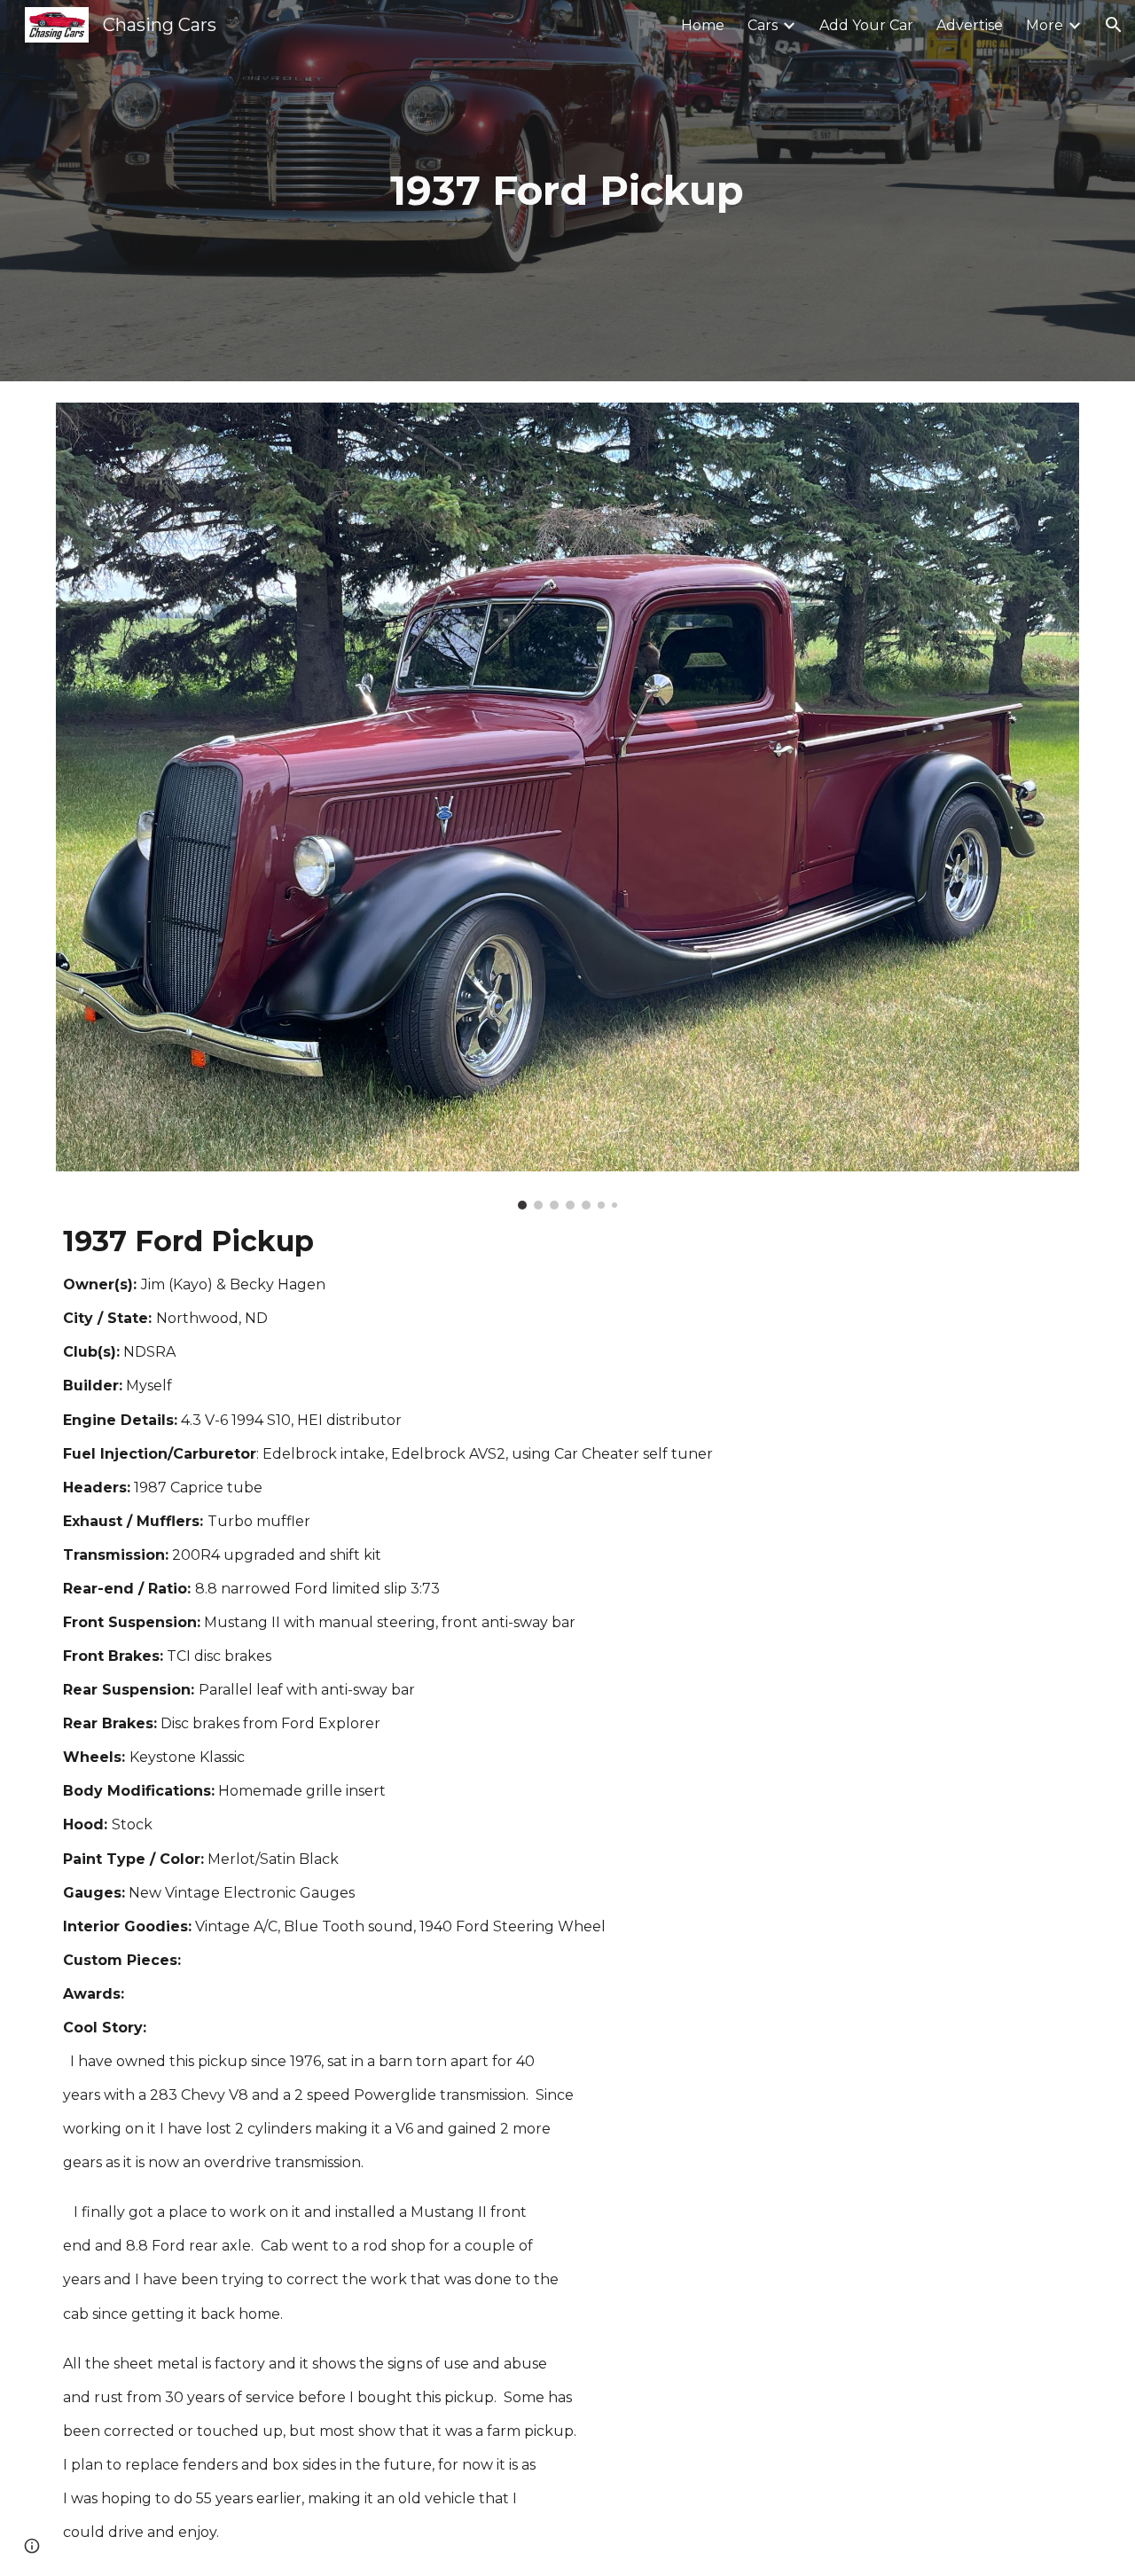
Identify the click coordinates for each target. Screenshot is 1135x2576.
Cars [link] (763, 25)
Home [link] (703, 25)
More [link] (1045, 25)
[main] (567, 191)
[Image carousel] (567, 806)
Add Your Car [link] (866, 25)
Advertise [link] (970, 25)
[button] (1114, 25)
